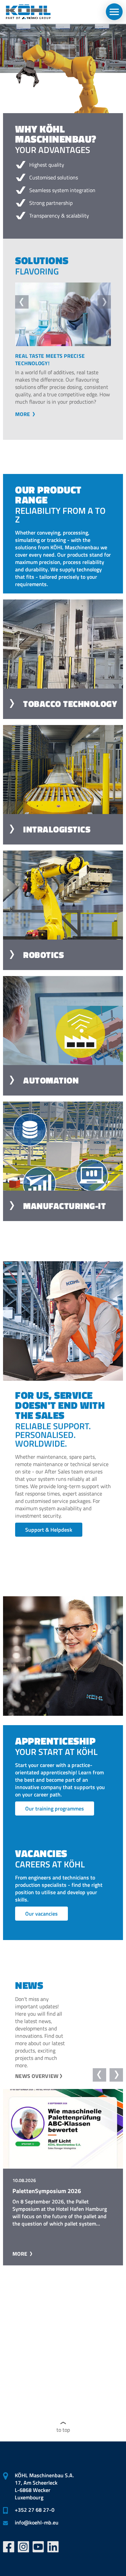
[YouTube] (38, 2547)
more (23, 421)
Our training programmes (55, 1816)
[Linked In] (53, 2547)
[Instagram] (24, 2547)
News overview (37, 2083)
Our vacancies (41, 1921)
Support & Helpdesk (49, 1537)
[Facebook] (9, 2547)
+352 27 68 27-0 (35, 2510)
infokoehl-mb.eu (37, 2522)
